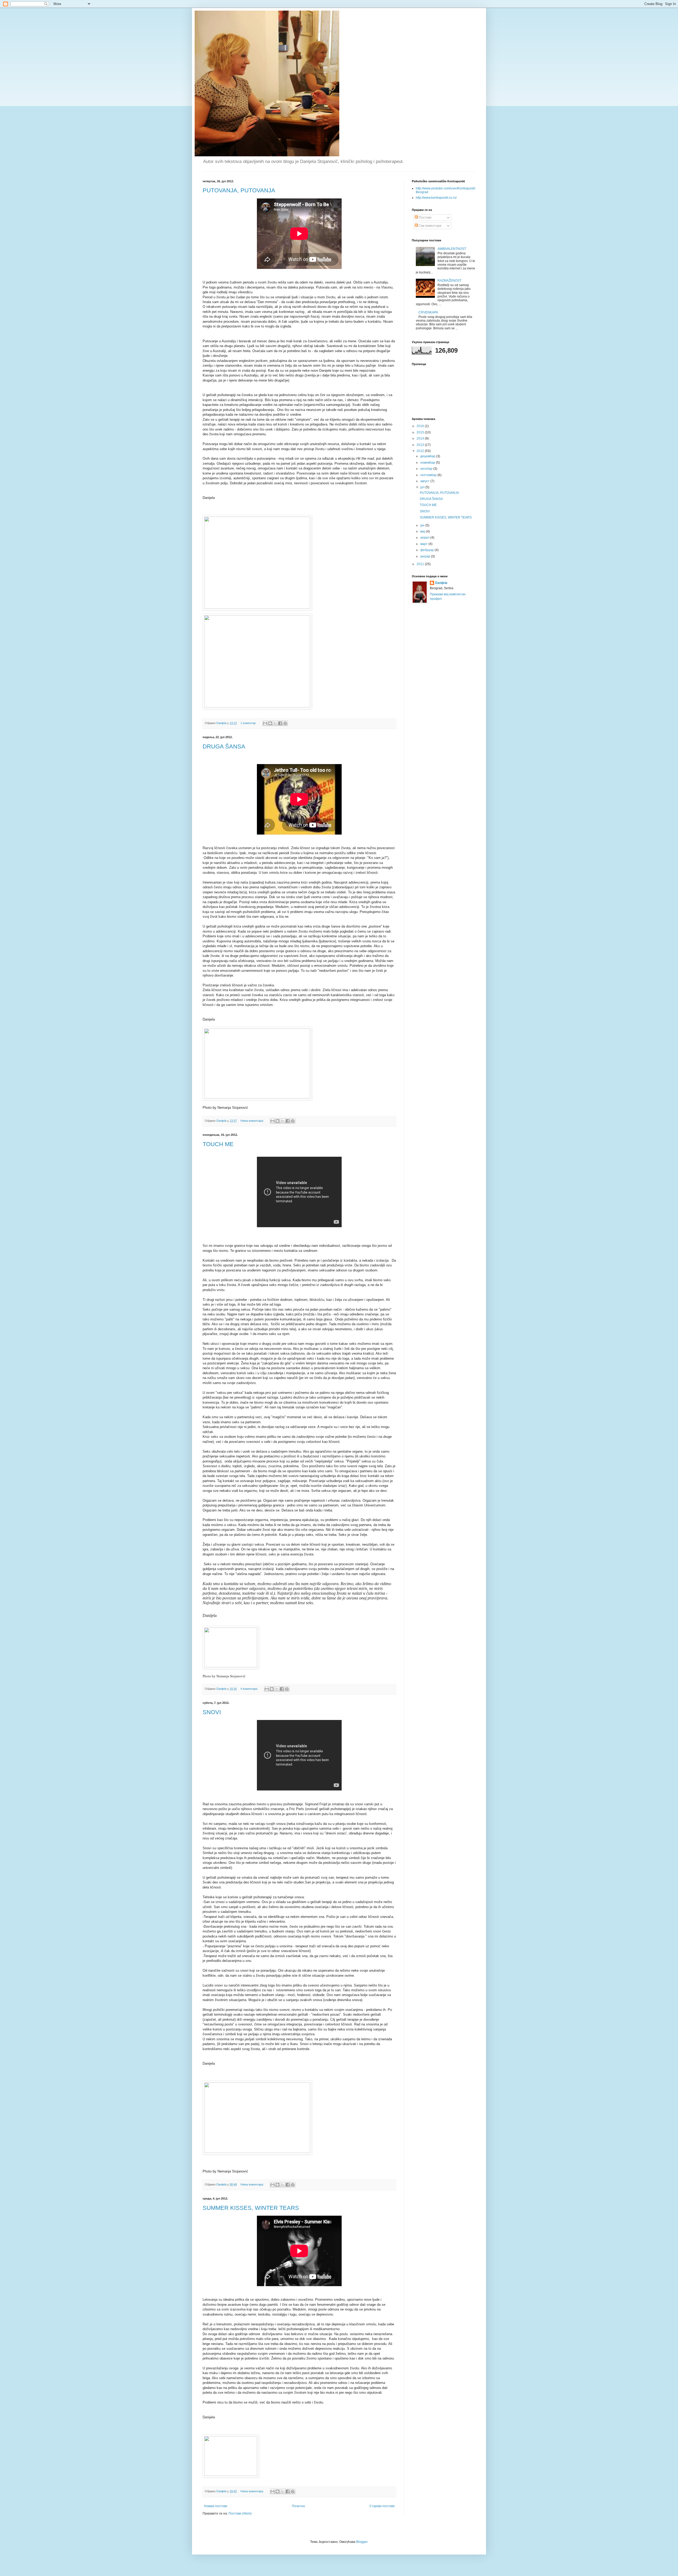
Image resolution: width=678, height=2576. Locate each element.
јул (423, 487)
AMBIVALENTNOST (452, 249)
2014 (421, 438)
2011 (421, 564)
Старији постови (382, 2506)
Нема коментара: (253, 1121)
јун (423, 525)
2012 (421, 451)
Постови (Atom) (240, 2513)
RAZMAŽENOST (449, 281)
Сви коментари (430, 226)
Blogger (362, 2542)
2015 (421, 432)
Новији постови (216, 2506)
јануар (426, 556)
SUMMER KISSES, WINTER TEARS (251, 2208)
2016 (421, 426)
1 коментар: (249, 723)
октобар (427, 469)
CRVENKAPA (428, 312)
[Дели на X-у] (275, 723)
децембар (428, 456)
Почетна (298, 2506)
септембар (429, 475)
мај (423, 531)
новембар (428, 463)
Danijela (441, 583)
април (425, 538)
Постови (425, 218)
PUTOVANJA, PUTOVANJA (239, 190)
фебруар (427, 550)
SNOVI (212, 1712)
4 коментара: (250, 1689)
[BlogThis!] (270, 723)
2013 (421, 445)
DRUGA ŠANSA (224, 746)
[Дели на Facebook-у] (280, 723)
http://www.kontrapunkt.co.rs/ (436, 198)
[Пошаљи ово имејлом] (265, 723)
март (424, 544)
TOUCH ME (218, 1144)
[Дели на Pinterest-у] (285, 723)
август (425, 481)
